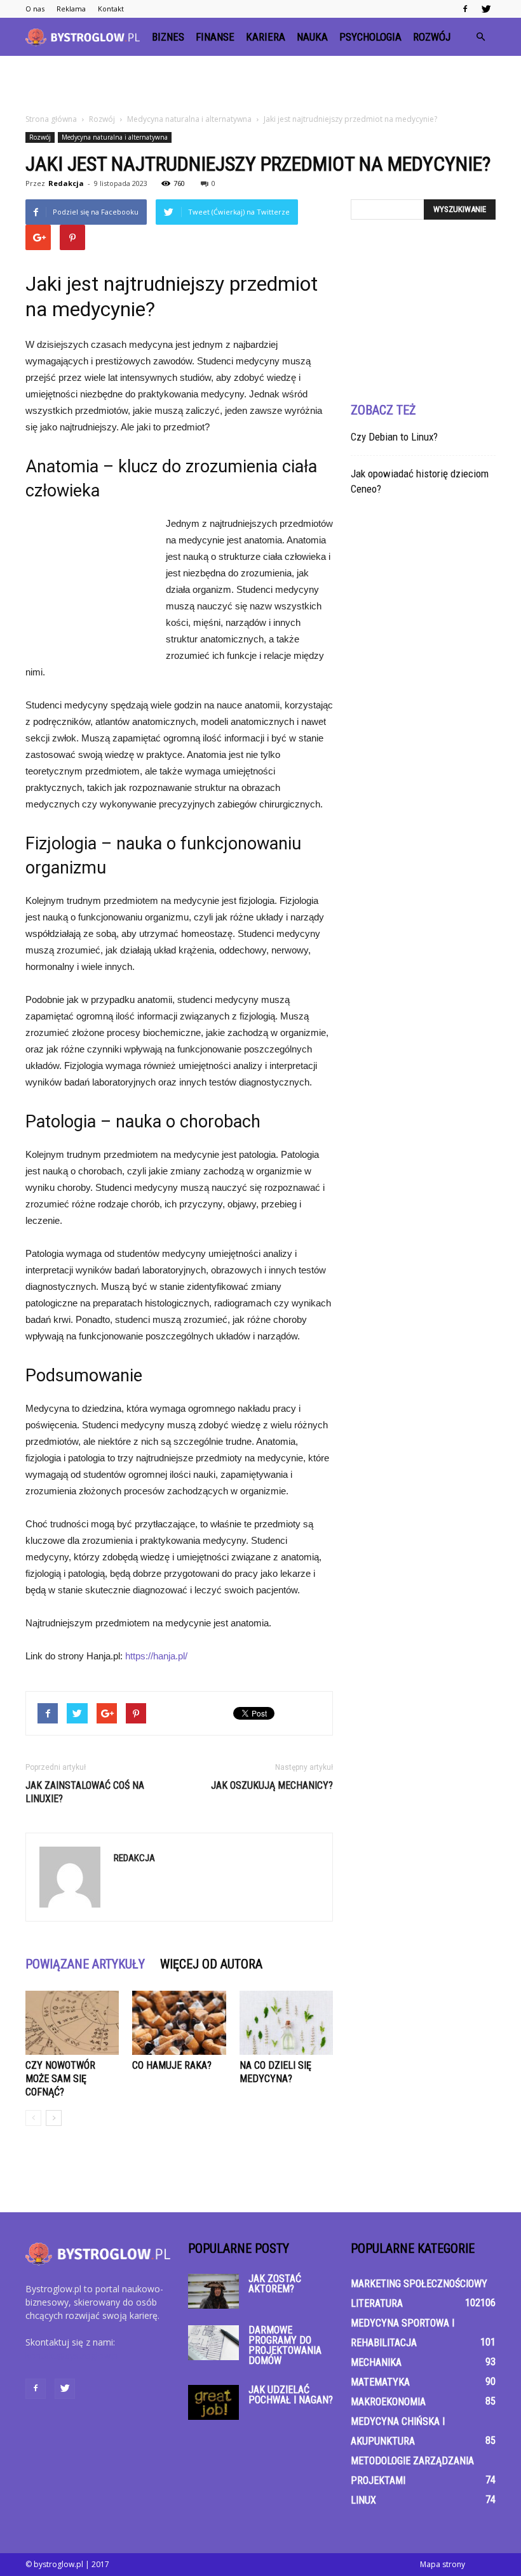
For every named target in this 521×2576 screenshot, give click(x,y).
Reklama (71, 9)
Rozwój (432, 37)
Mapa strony (443, 2564)
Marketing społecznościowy (419, 2284)
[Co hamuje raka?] (179, 2023)
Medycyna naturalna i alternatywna (115, 137)
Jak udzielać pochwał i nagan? (291, 2395)
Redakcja (66, 183)
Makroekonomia (388, 2402)
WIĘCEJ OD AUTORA (211, 1964)
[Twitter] (486, 9)
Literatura (377, 2303)
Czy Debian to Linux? (394, 437)
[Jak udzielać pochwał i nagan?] (213, 2402)
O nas (35, 9)
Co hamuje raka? (172, 2065)
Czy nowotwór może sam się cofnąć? (60, 2079)
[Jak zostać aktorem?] (213, 2291)
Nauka (312, 37)
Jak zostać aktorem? (275, 2284)
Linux (363, 2500)
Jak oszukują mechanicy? (272, 1785)
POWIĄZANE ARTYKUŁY (85, 1964)
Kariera (266, 37)
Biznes (168, 37)
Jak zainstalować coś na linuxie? (85, 1792)
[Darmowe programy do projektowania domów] (213, 2343)
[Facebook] (465, 9)
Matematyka (380, 2382)
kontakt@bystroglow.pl (72, 2355)
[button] (480, 37)
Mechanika (376, 2362)
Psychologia (370, 37)
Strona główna (51, 119)
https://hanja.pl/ (156, 1656)
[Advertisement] (260, 84)
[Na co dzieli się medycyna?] (286, 2023)
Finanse (215, 37)
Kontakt (111, 9)
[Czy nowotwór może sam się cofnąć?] (72, 2023)
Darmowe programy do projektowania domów (285, 2345)
